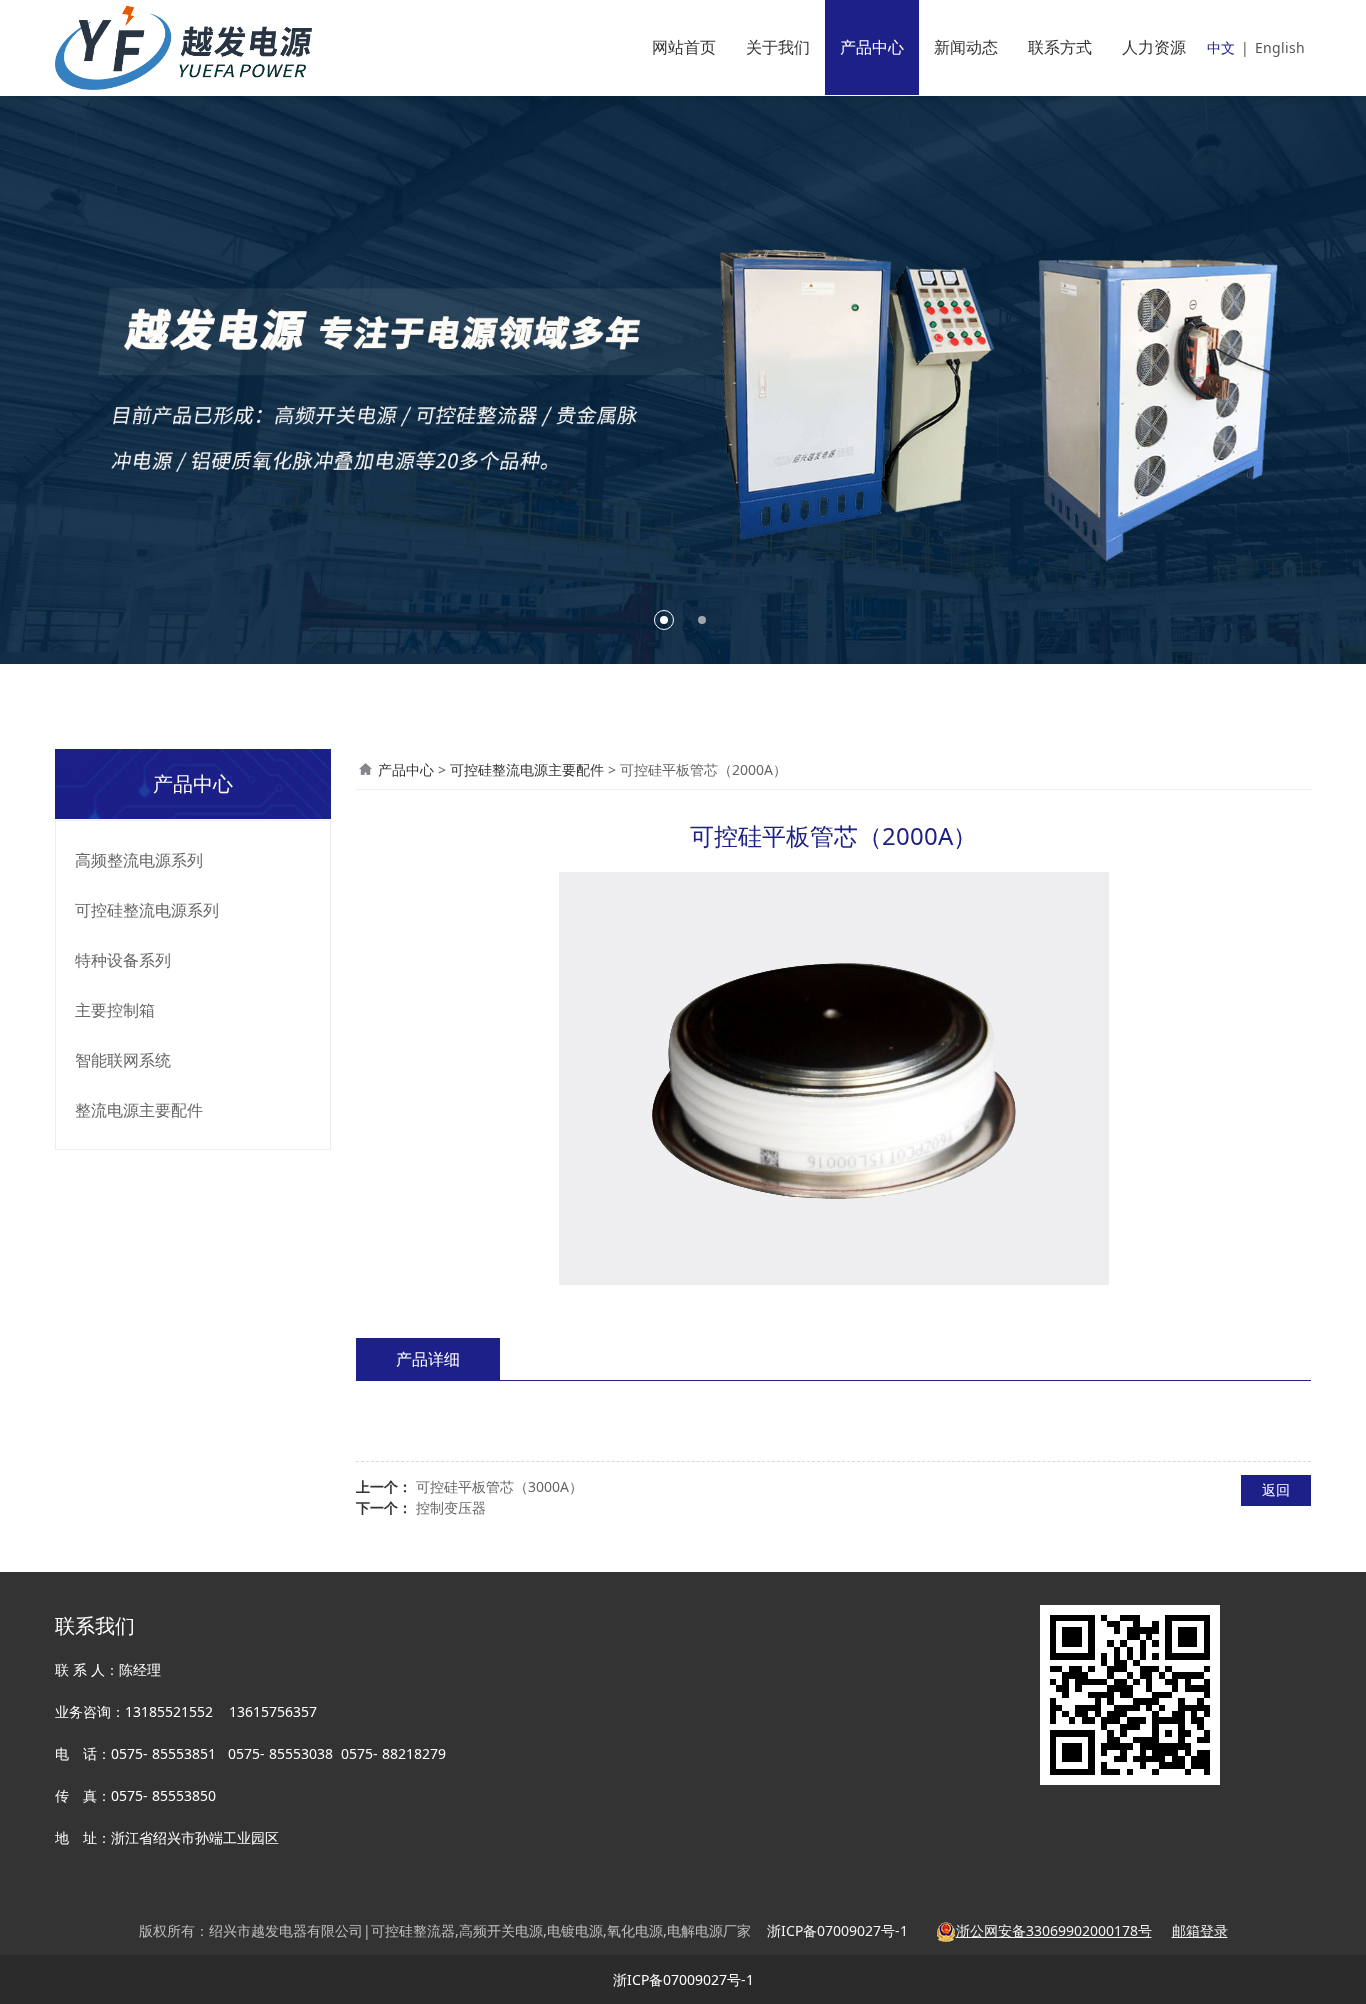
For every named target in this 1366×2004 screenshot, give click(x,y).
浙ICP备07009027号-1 (683, 1979)
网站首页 (684, 47)
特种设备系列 (123, 960)
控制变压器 (451, 1507)
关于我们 (778, 47)
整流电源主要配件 (139, 1110)
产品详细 (428, 1359)
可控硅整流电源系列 (147, 910)
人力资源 (1154, 47)
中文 (1221, 47)
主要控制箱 (115, 1010)
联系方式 (1060, 47)
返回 (1276, 1489)
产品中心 (872, 47)
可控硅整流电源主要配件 (527, 769)
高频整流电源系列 (139, 860)
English (1280, 47)
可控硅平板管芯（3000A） (499, 1486)
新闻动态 (966, 47)
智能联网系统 (123, 1060)
